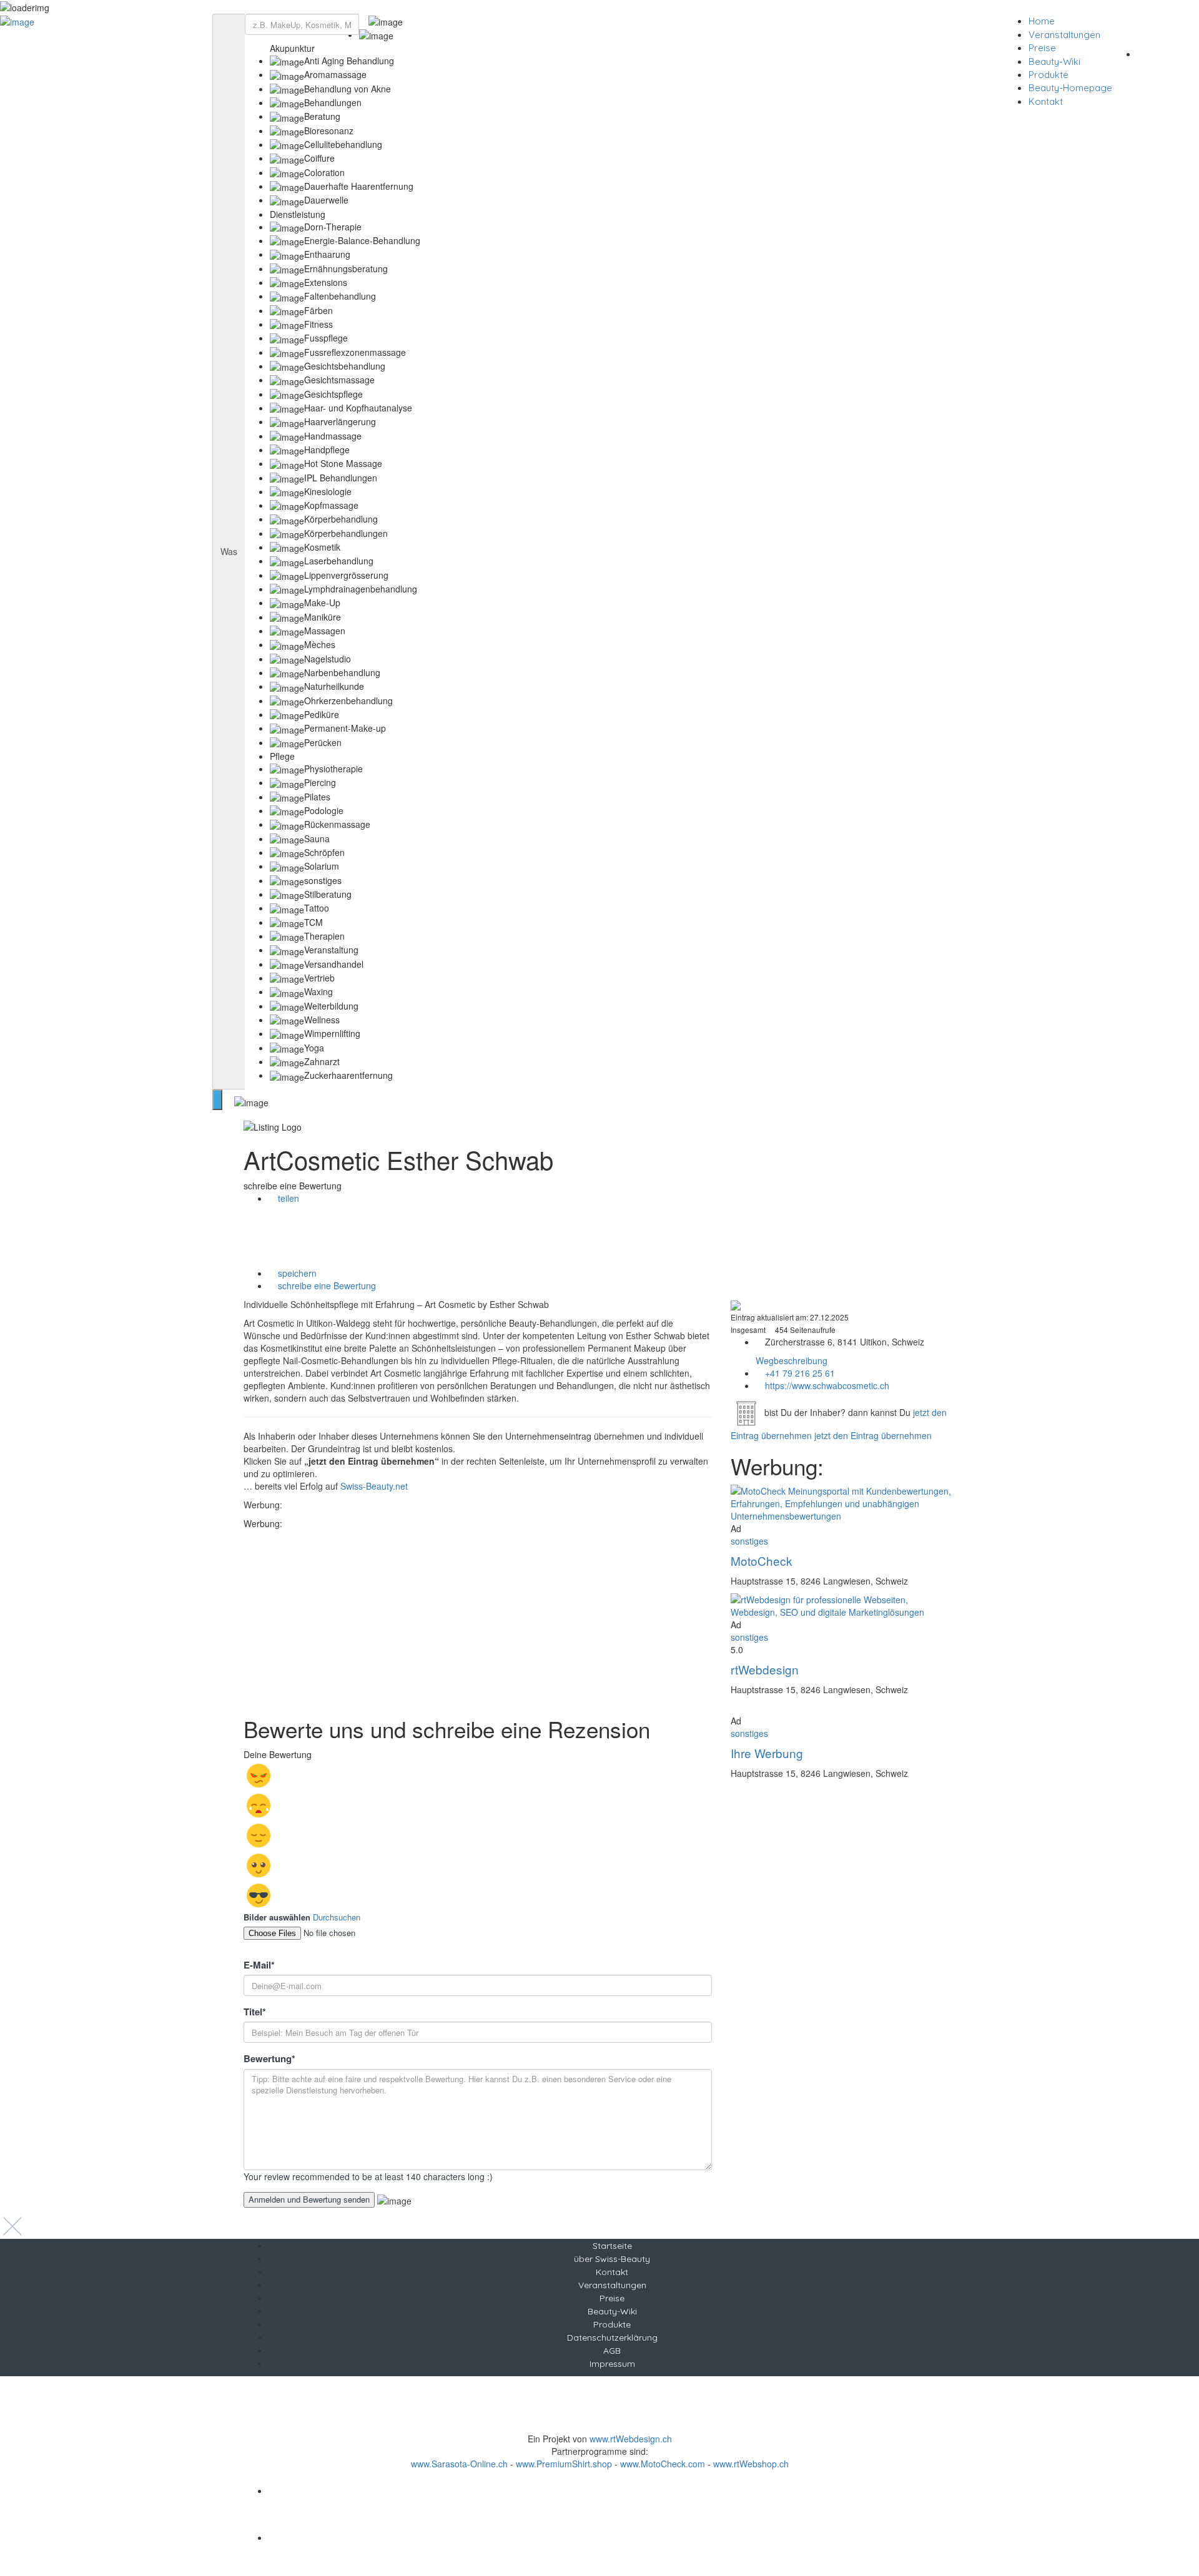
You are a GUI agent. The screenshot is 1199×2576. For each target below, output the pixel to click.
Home (1042, 21)
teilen (287, 1198)
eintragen (1167, 53)
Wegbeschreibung (792, 1360)
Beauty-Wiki (1054, 61)
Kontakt (1046, 101)
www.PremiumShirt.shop (564, 2464)
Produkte (1049, 75)
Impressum (612, 2364)
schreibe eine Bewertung (326, 1286)
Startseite (612, 2246)
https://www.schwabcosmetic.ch (827, 1385)
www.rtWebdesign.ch (631, 2439)
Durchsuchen (337, 1917)
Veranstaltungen (1064, 35)
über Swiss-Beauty (612, 2259)
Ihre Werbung (767, 1753)
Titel (255, 2012)
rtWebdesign (765, 1669)
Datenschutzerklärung (612, 2338)
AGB (612, 2351)
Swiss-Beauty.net (374, 1486)
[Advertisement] (478, 1617)
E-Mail (259, 1965)
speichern (296, 1273)
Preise (1042, 48)
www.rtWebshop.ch (751, 2464)
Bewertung (269, 2059)
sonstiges (749, 1541)
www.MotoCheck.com (663, 2464)
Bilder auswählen (277, 1917)
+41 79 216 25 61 (800, 1373)
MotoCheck (762, 1561)
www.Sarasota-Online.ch (459, 2464)
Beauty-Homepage (1070, 88)
